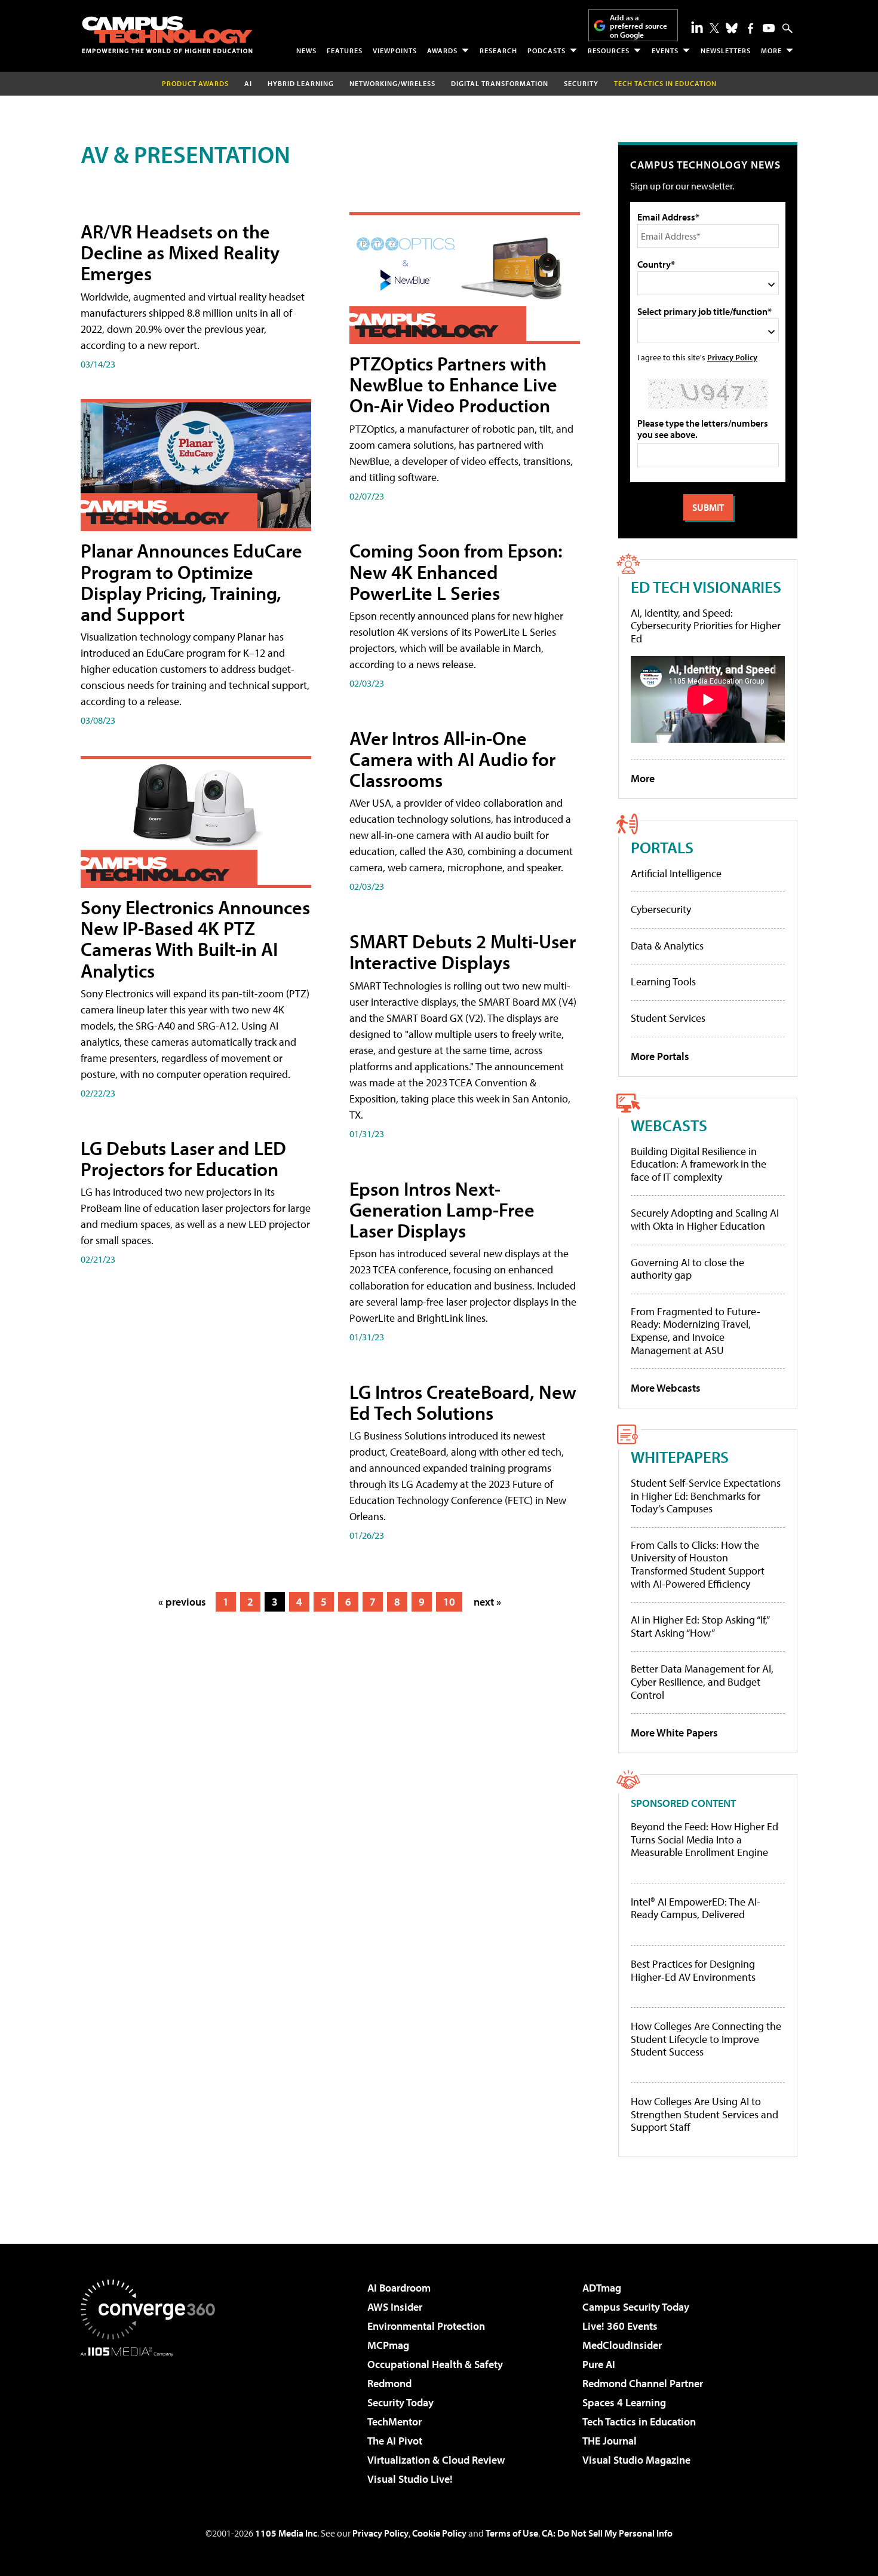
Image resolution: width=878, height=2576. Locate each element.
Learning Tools (663, 981)
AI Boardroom (399, 2288)
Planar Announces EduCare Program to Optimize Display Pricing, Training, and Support (191, 582)
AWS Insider (395, 2307)
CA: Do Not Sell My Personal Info (607, 2533)
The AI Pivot (395, 2441)
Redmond (389, 2383)
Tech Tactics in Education (639, 2422)
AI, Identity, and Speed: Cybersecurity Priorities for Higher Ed (706, 626)
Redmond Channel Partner (643, 2383)
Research (498, 50)
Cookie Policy (439, 2533)
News (306, 50)
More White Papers (674, 1733)
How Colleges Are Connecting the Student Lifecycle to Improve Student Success (706, 2039)
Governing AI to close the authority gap (687, 1269)
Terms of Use (512, 2533)
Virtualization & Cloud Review (436, 2460)
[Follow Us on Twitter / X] (714, 28)
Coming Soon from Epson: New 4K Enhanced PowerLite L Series (456, 571)
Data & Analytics (667, 946)
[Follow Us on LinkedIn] (697, 27)
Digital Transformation (500, 83)
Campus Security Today (636, 2307)
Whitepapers (680, 1457)
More (771, 50)
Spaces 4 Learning (624, 2402)
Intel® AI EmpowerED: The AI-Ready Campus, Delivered (696, 1908)
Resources (609, 50)
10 (449, 1602)
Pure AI (599, 2364)
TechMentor (395, 2422)
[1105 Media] (152, 2418)
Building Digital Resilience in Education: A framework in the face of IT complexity (699, 1164)
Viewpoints (395, 50)
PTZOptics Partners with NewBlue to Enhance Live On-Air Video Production (453, 384)
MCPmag (388, 2345)
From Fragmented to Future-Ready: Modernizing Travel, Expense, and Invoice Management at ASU (696, 1331)
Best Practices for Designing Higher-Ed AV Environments (693, 1970)
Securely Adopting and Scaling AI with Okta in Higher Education (705, 1219)
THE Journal (610, 2441)
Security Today (400, 2402)
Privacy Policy (732, 357)
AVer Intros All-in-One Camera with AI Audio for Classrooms (452, 759)
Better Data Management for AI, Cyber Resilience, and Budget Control (702, 1681)
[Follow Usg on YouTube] (769, 28)
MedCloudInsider (622, 2345)
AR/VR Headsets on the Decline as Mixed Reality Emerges (180, 252)
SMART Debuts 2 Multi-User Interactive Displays (463, 952)
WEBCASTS (669, 1125)
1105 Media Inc (286, 2533)
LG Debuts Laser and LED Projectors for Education (183, 1158)
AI (248, 83)
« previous (182, 1602)
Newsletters (726, 50)
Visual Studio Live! (410, 2479)
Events (665, 50)
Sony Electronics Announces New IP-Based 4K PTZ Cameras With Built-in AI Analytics (195, 939)
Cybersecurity (661, 909)
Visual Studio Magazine (636, 2460)
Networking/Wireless (392, 83)
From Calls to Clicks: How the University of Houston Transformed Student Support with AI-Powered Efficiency (698, 1564)
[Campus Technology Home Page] (167, 35)
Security (581, 83)
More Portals (660, 1056)
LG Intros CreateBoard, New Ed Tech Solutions (463, 1402)
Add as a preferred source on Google (638, 26)
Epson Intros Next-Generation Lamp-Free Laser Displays (442, 1209)
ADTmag (602, 2288)
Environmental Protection (426, 2326)
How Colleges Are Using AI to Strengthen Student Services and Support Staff (704, 2114)
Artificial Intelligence (676, 873)
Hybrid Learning (301, 83)
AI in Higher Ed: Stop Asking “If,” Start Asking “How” (700, 1626)
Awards (442, 50)
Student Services (668, 1018)
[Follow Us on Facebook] (750, 28)
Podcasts (547, 50)
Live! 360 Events (620, 2326)
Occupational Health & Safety (435, 2364)
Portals (662, 847)
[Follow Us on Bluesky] (732, 28)
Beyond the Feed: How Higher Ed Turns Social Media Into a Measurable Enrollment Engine (704, 1840)
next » (487, 1602)
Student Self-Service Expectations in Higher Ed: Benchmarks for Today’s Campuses (706, 1496)
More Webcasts (666, 1388)
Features (345, 50)
